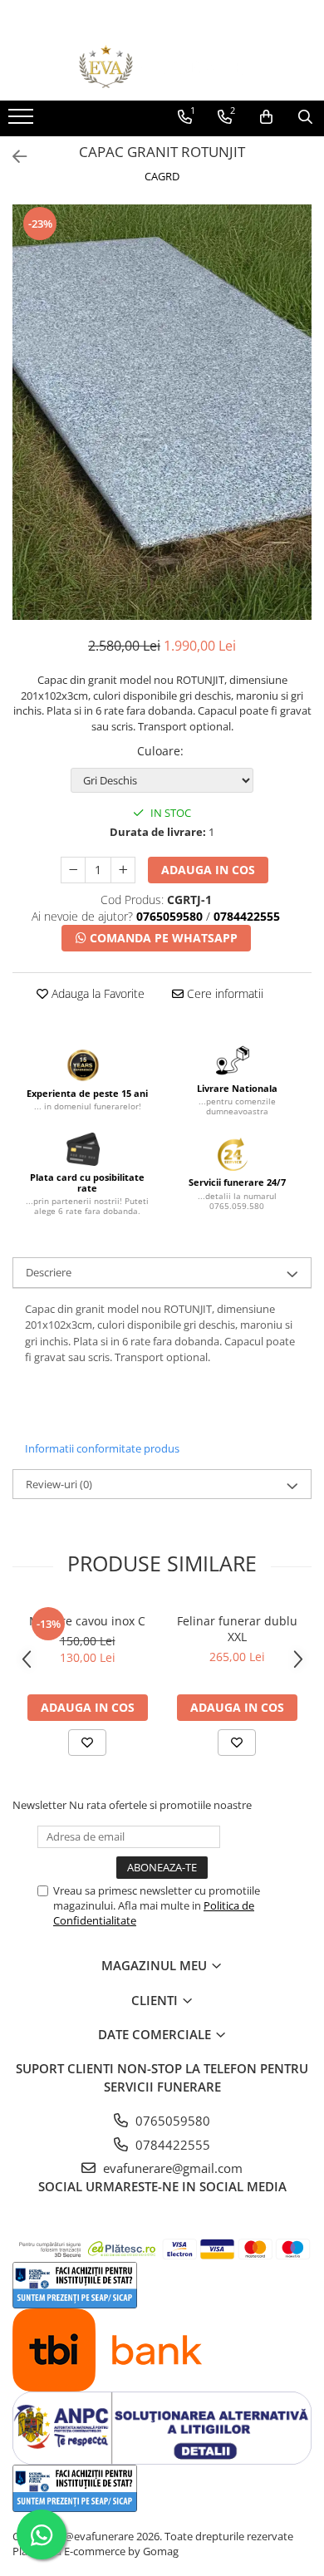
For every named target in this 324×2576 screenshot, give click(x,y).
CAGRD (162, 176)
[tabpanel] (162, 412)
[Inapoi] (12, 157)
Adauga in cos (208, 870)
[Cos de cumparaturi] (266, 117)
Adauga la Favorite (96, 993)
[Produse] (23, 121)
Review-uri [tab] (59, 1484)
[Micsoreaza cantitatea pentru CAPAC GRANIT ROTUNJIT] (73, 870)
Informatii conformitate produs (102, 1448)
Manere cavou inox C (87, 1621)
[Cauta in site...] (305, 117)
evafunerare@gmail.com (171, 2168)
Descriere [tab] (49, 1272)
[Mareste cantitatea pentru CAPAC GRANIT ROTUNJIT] (123, 870)
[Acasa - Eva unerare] (162, 67)
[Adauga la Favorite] (87, 1743)
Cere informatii (223, 993)
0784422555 (171, 2145)
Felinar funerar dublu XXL (237, 1629)
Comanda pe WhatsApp (162, 938)
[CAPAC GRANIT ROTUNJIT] (162, 412)
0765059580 (171, 2121)
